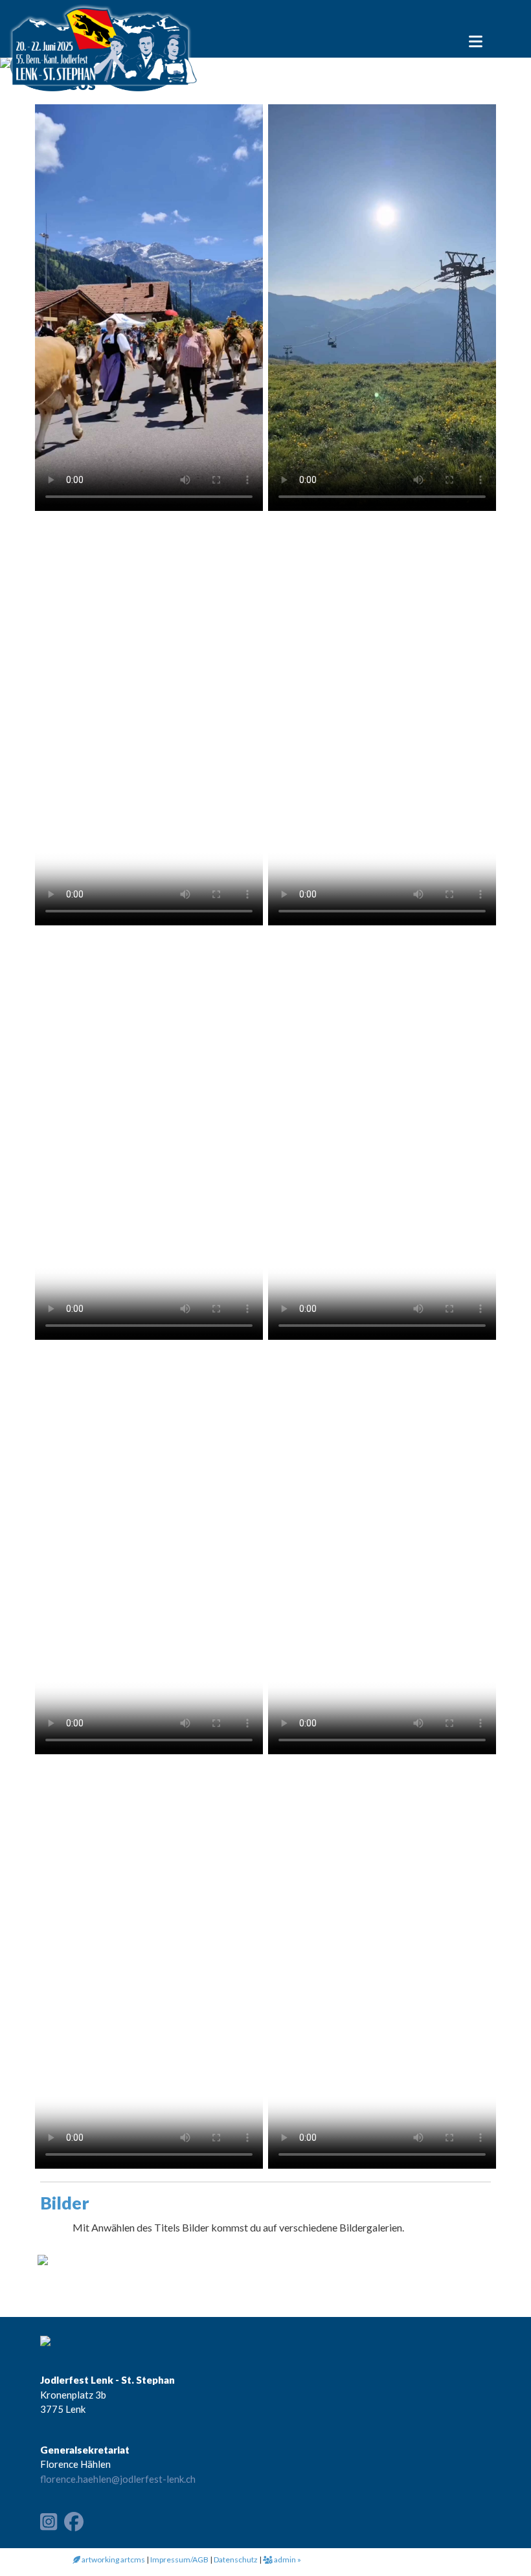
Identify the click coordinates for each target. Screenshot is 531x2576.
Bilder (65, 2203)
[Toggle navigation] (476, 38)
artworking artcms (113, 2559)
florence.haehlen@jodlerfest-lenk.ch (118, 2479)
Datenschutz (236, 2559)
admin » (287, 2559)
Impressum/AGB (179, 2559)
